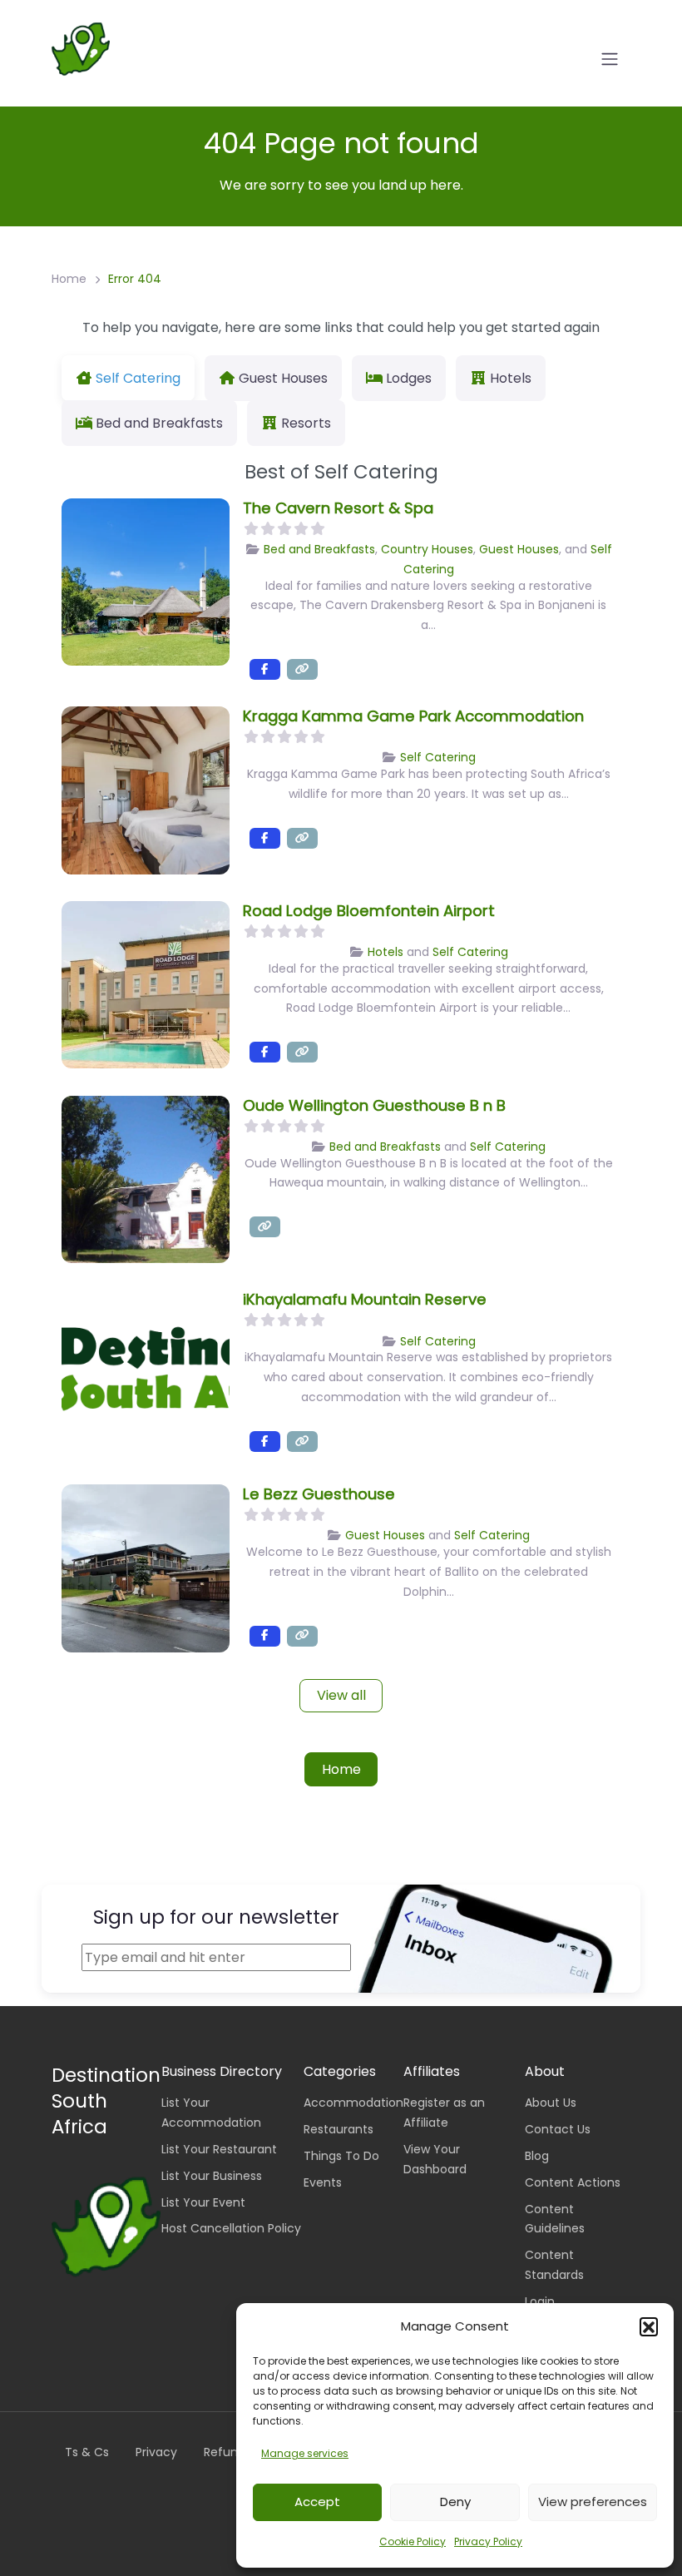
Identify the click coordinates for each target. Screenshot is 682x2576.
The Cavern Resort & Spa (338, 508)
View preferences (593, 2502)
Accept (317, 2502)
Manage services (305, 2453)
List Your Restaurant (219, 2149)
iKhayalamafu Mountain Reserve (365, 1299)
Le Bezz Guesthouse (319, 1494)
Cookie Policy (413, 2541)
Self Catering (438, 757)
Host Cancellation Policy (231, 2228)
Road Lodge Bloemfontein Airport (369, 911)
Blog (537, 2156)
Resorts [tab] (306, 423)
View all (341, 1695)
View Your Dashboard (435, 2159)
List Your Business (212, 2176)
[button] (649, 2326)
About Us (551, 2103)
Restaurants (339, 2129)
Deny (455, 2502)
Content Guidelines (555, 2219)
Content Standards (554, 2265)
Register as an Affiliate (444, 2113)
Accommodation (353, 2103)
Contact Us (558, 2129)
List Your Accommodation (211, 2113)
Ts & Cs (87, 2452)
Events (323, 2182)
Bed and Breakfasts (319, 549)
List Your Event (203, 2202)
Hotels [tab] (511, 378)
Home (69, 279)
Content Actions (573, 2182)
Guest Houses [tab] (283, 378)
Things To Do (341, 2156)
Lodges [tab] (409, 378)
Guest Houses (519, 549)
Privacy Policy (488, 2541)
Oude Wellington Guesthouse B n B (374, 1105)
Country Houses (427, 549)
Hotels (385, 952)
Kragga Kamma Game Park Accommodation (413, 716)
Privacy (156, 2452)
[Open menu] (610, 59)
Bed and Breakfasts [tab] (159, 423)
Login (540, 2301)
